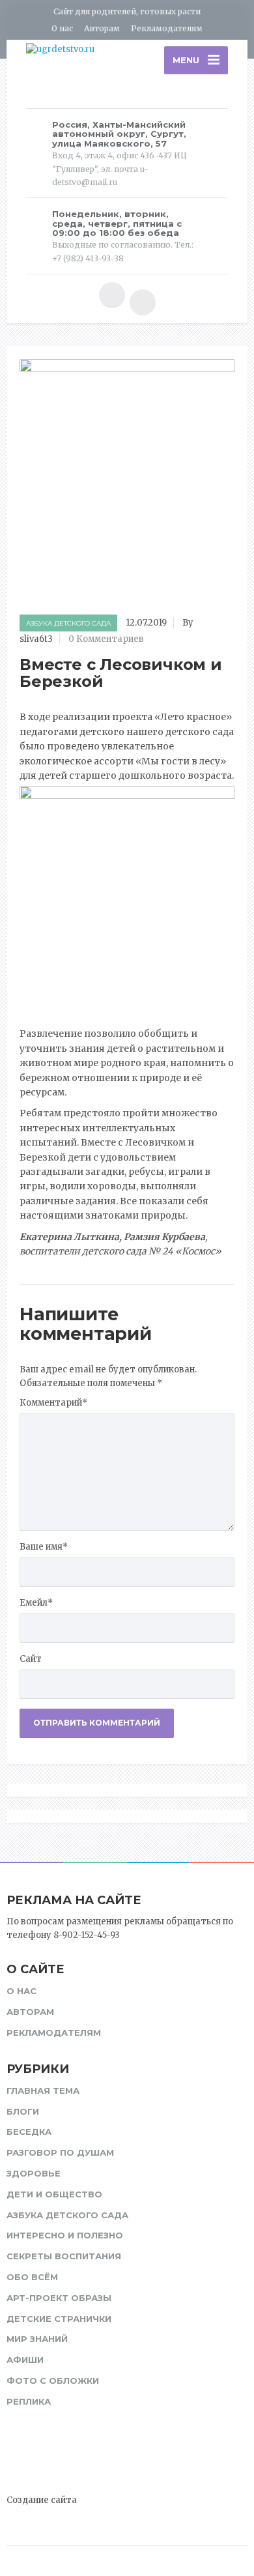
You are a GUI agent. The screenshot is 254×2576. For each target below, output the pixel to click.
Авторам (102, 28)
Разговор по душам (60, 2152)
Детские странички (59, 2319)
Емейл (36, 1603)
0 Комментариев (106, 639)
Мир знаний (37, 2339)
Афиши (25, 2360)
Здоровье (34, 2173)
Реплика (29, 2401)
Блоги (23, 2111)
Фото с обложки (53, 2381)
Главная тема (43, 2091)
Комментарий (53, 1403)
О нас (62, 28)
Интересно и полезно (65, 2235)
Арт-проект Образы (59, 2298)
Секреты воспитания (64, 2256)
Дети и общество (54, 2194)
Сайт (31, 1659)
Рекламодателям (167, 28)
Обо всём (32, 2277)
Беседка (29, 2132)
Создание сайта (42, 2500)
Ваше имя (44, 1547)
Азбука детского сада (68, 623)
